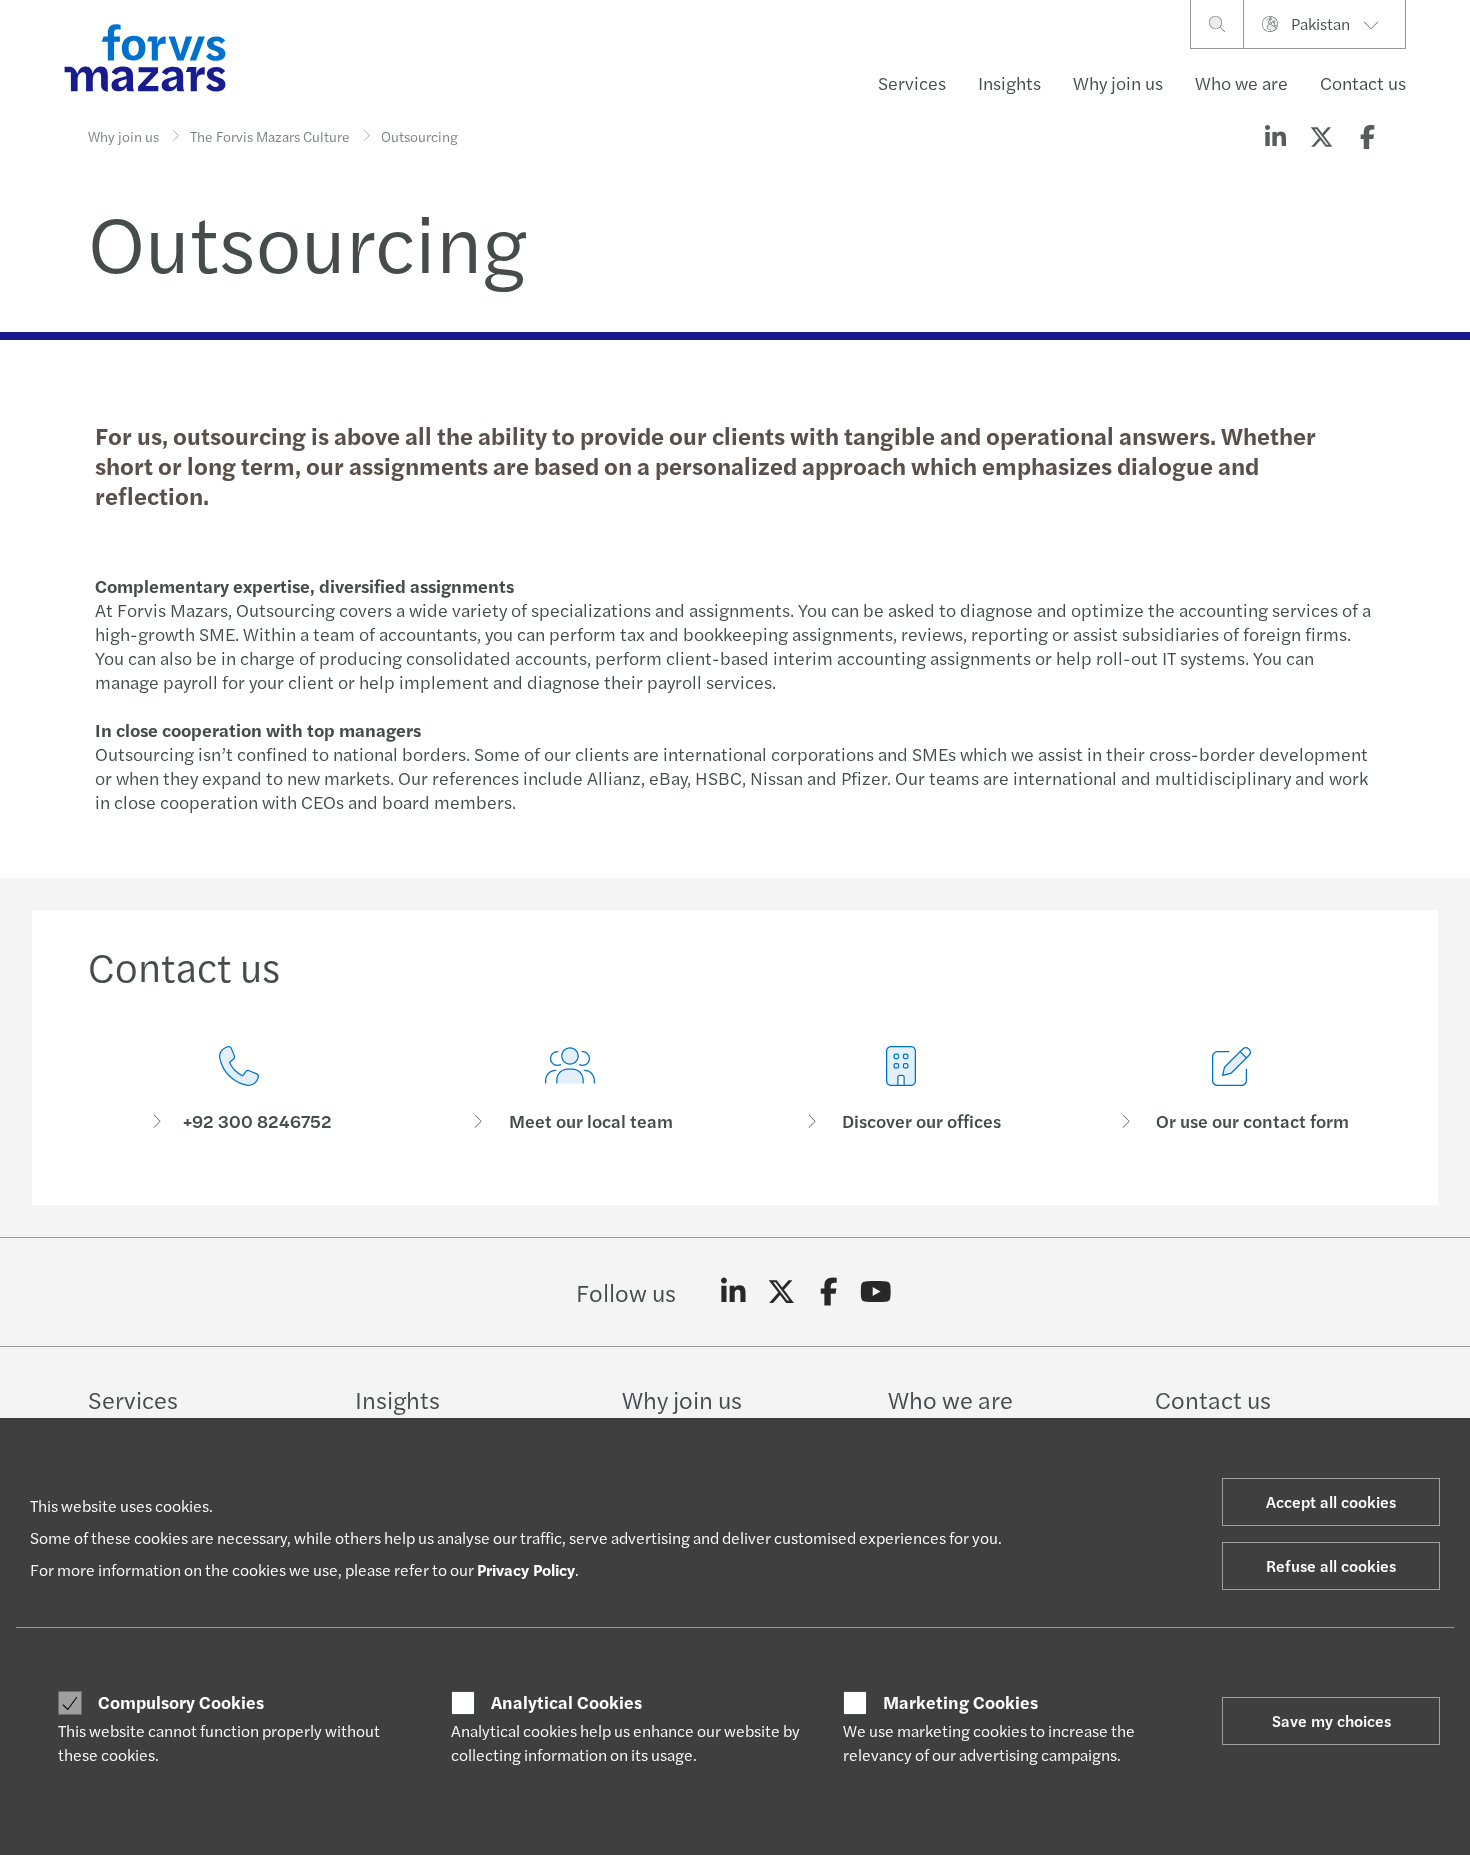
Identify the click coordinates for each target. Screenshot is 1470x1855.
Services (912, 82)
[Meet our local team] (569, 1089)
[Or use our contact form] (1231, 1089)
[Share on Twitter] (1321, 136)
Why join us (1118, 82)
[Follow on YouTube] (876, 1292)
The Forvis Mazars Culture (270, 136)
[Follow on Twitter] (781, 1292)
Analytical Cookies (566, 1702)
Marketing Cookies (960, 1702)
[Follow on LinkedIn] (733, 1292)
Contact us (1363, 82)
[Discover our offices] (900, 1089)
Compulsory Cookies (181, 1702)
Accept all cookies (1331, 1501)
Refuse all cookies (1331, 1565)
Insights (1009, 82)
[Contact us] (238, 1089)
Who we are (1241, 82)
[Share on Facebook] (1367, 136)
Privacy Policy (526, 1569)
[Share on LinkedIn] (1275, 136)
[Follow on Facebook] (828, 1292)
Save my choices (1331, 1720)
